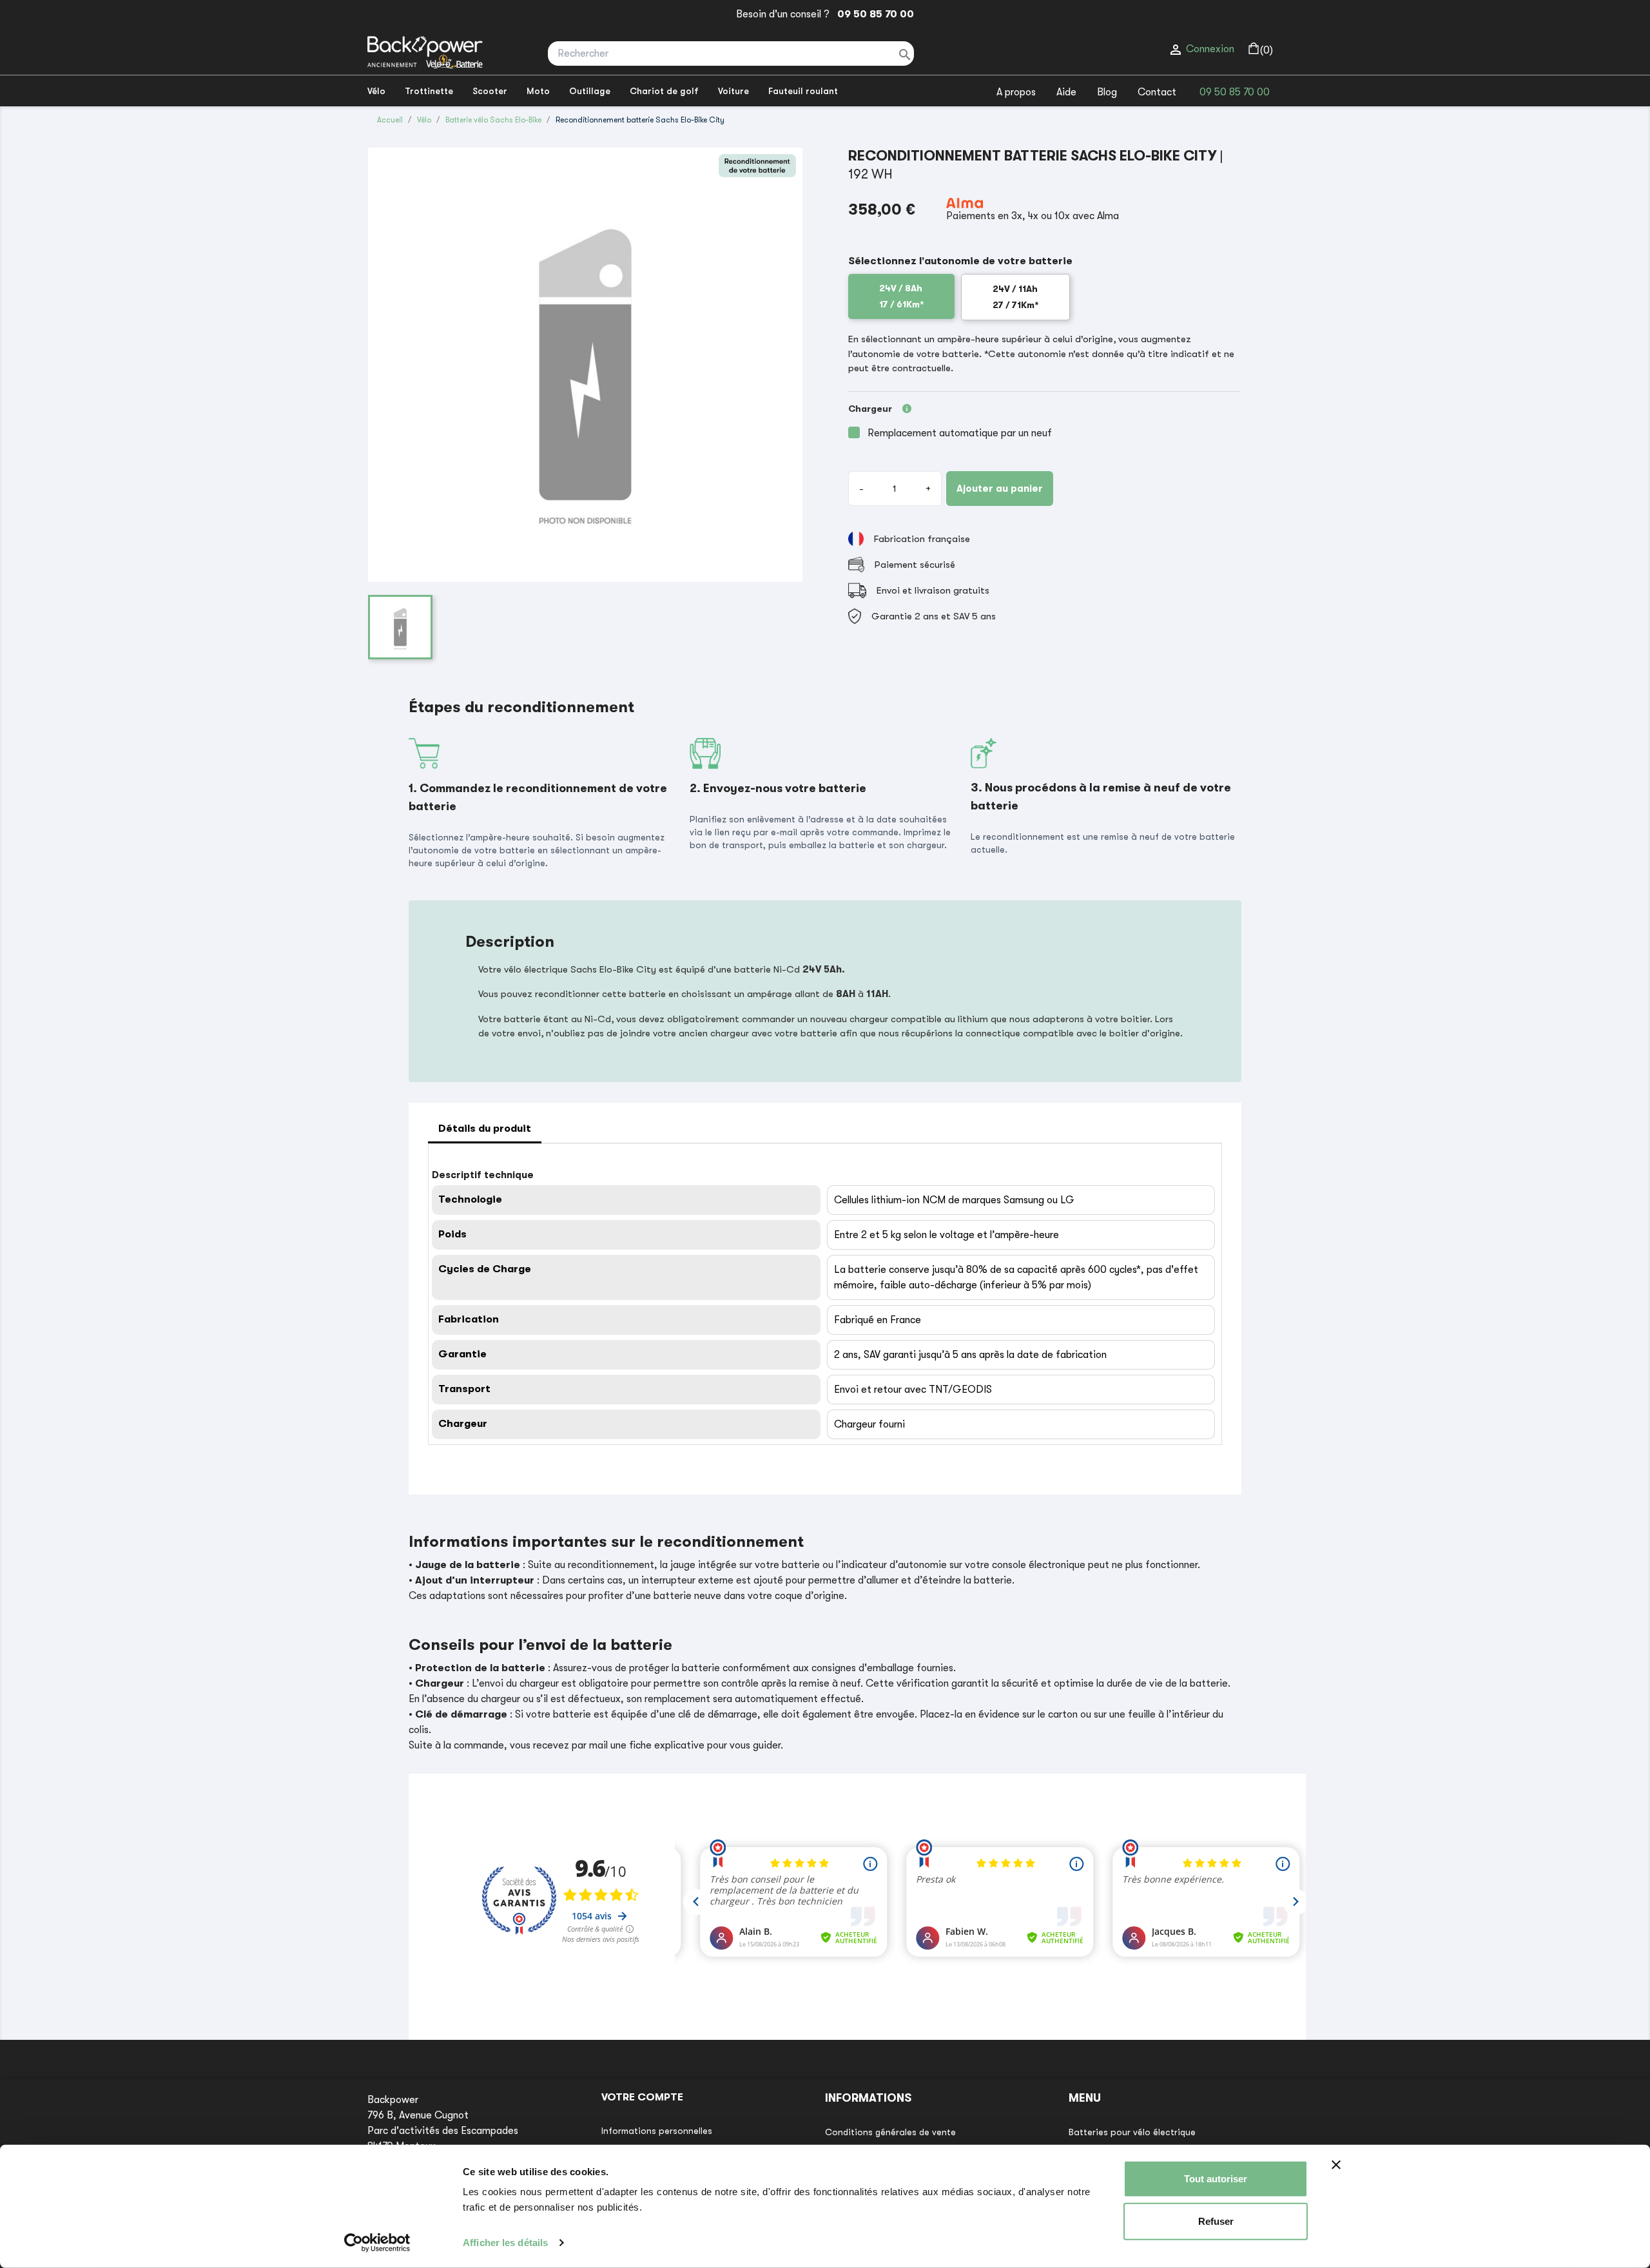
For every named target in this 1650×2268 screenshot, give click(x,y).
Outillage (590, 91)
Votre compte (642, 2097)
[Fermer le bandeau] (1336, 2165)
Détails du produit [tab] (485, 1129)
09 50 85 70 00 (873, 14)
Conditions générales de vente (890, 2132)
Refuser (1216, 2221)
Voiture (733, 91)
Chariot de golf (664, 91)
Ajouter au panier (1000, 489)
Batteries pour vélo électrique (1132, 2132)
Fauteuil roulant (803, 91)
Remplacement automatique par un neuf (960, 433)
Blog (1107, 92)
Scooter (490, 91)
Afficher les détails (505, 2243)
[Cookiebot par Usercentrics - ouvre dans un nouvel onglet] (377, 2243)
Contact (1157, 92)
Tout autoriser (1216, 2179)
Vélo (376, 91)
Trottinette (429, 91)
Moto (538, 91)
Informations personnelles (657, 2131)
